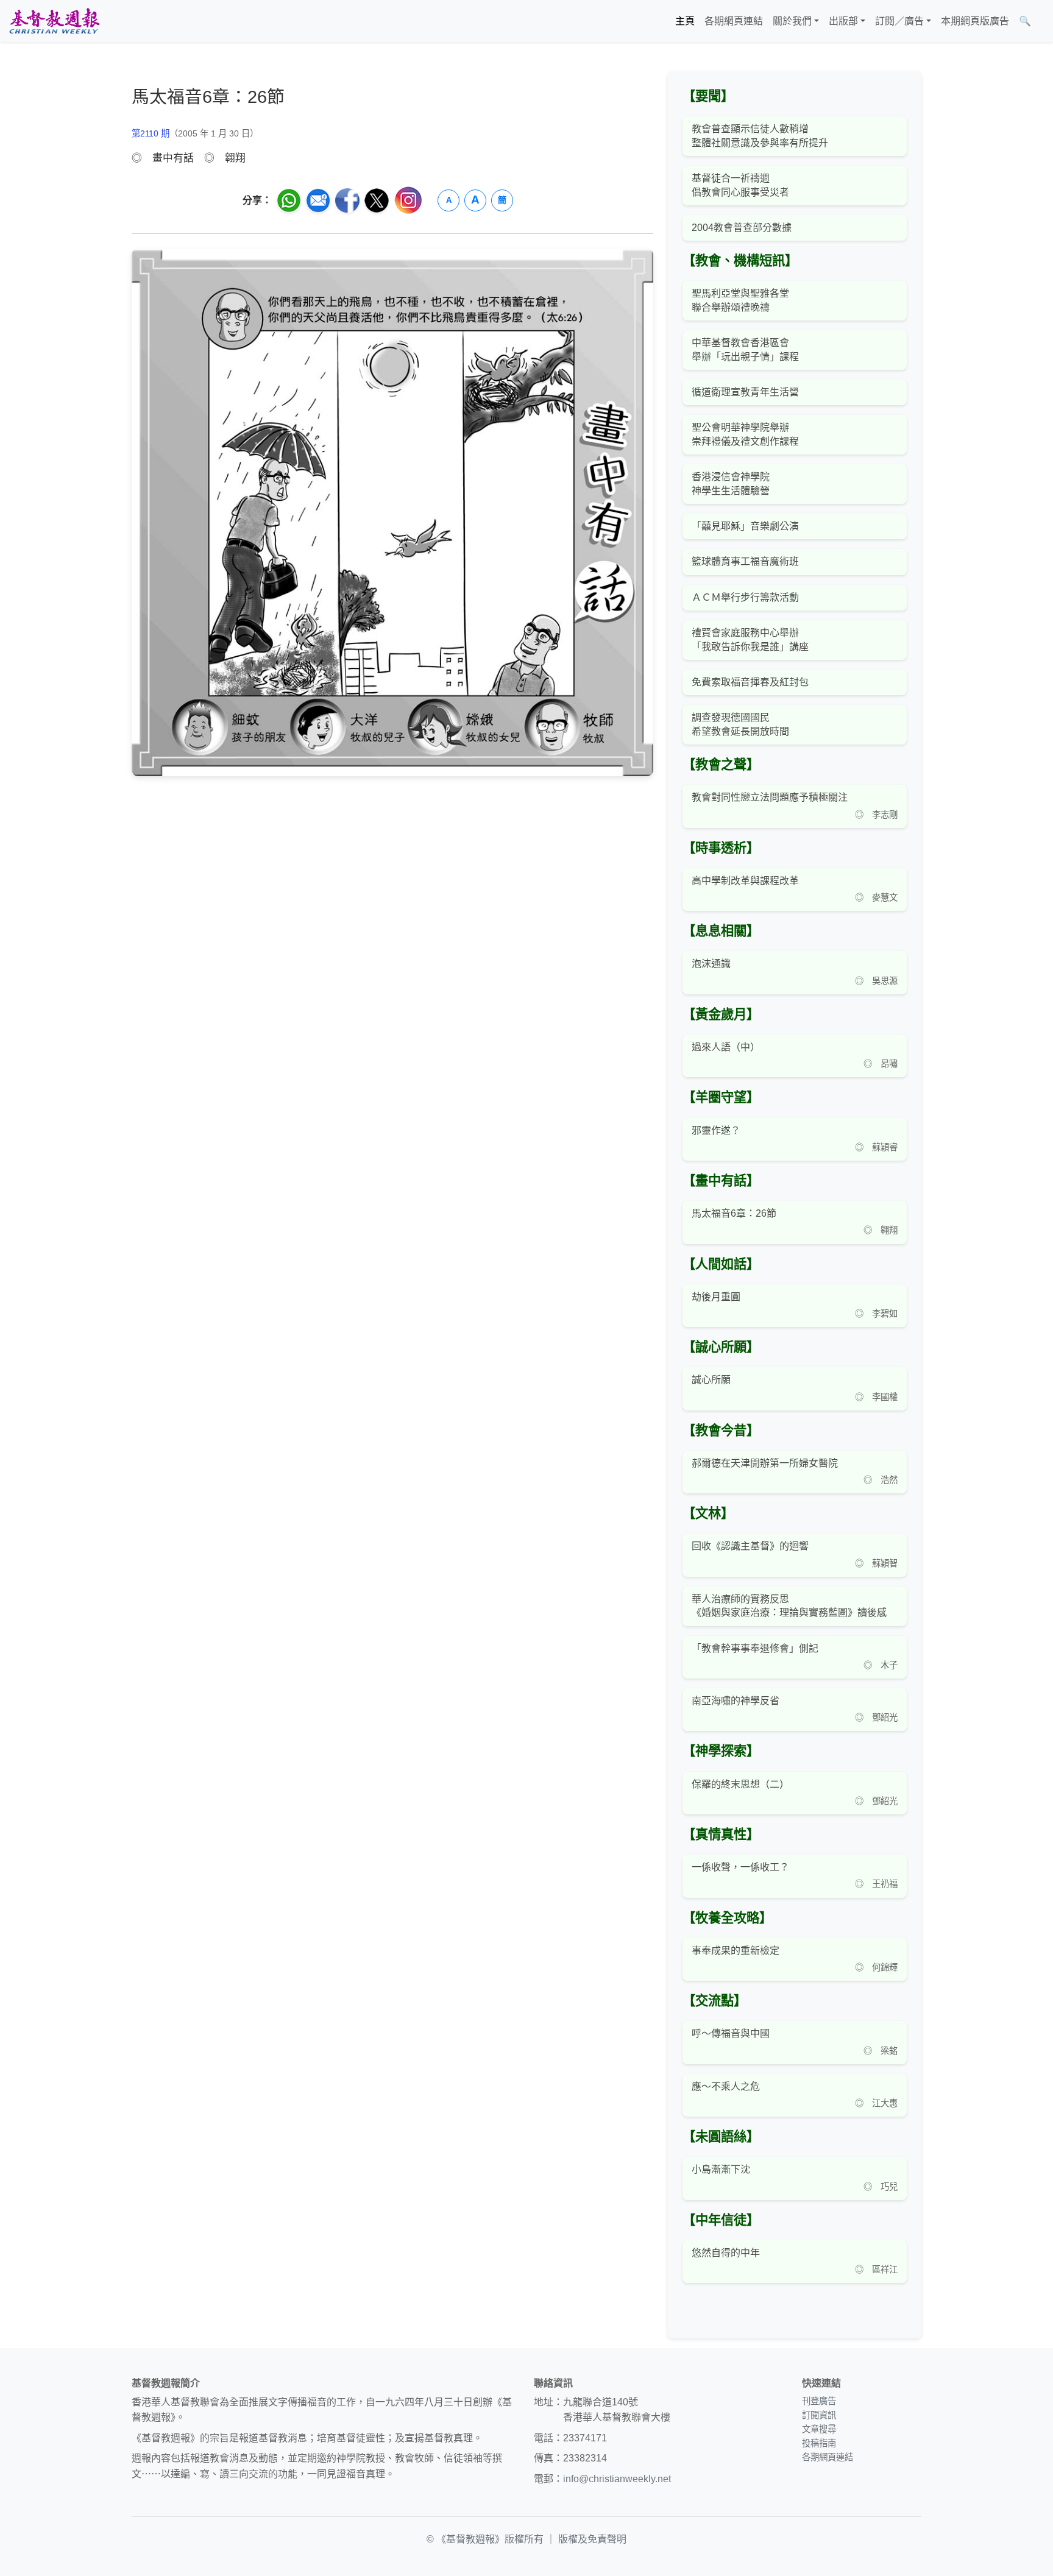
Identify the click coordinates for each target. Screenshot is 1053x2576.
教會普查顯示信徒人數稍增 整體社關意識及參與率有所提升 (760, 136)
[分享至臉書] (347, 200)
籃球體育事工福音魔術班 (745, 561)
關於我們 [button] (792, 21)
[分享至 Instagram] (408, 200)
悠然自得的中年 (726, 2253)
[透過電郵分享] (318, 200)
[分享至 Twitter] (377, 200)
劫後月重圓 (716, 1297)
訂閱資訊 (819, 2415)
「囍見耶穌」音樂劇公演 (745, 526)
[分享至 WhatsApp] (289, 200)
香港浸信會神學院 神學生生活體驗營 (731, 483)
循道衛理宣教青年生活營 (745, 392)
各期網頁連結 (734, 21)
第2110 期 (151, 133)
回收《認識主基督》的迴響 (750, 1546)
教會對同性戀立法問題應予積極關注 (770, 797)
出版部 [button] (843, 21)
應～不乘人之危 (726, 2086)
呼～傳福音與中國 (731, 2033)
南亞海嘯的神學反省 (736, 1701)
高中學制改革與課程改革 (745, 881)
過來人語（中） (726, 1047)
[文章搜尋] (1041, 21)
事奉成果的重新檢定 (736, 1951)
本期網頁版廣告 (975, 21)
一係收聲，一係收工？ (740, 1867)
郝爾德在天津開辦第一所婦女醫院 (765, 1463)
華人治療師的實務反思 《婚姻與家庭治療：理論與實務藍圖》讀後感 (789, 1606)
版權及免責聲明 (592, 2539)
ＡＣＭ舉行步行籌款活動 (745, 597)
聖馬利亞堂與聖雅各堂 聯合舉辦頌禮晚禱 (740, 300)
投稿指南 (819, 2443)
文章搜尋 (819, 2429)
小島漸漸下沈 (721, 2169)
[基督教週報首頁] (54, 21)
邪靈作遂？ (716, 1131)
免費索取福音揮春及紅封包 (750, 682)
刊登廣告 (819, 2401)
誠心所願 (711, 1380)
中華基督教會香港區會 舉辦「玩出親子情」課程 (745, 349)
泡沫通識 (711, 964)
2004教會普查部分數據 (742, 228)
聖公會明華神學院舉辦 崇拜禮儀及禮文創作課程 (745, 434)
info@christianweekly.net (617, 2479)
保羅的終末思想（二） (740, 1784)
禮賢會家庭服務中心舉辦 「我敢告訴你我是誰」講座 (750, 639)
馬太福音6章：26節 (734, 1213)
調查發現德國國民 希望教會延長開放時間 (740, 724)
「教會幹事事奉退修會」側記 (755, 1648)
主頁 (685, 21)
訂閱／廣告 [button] (899, 21)
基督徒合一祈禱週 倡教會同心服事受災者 (740, 185)
